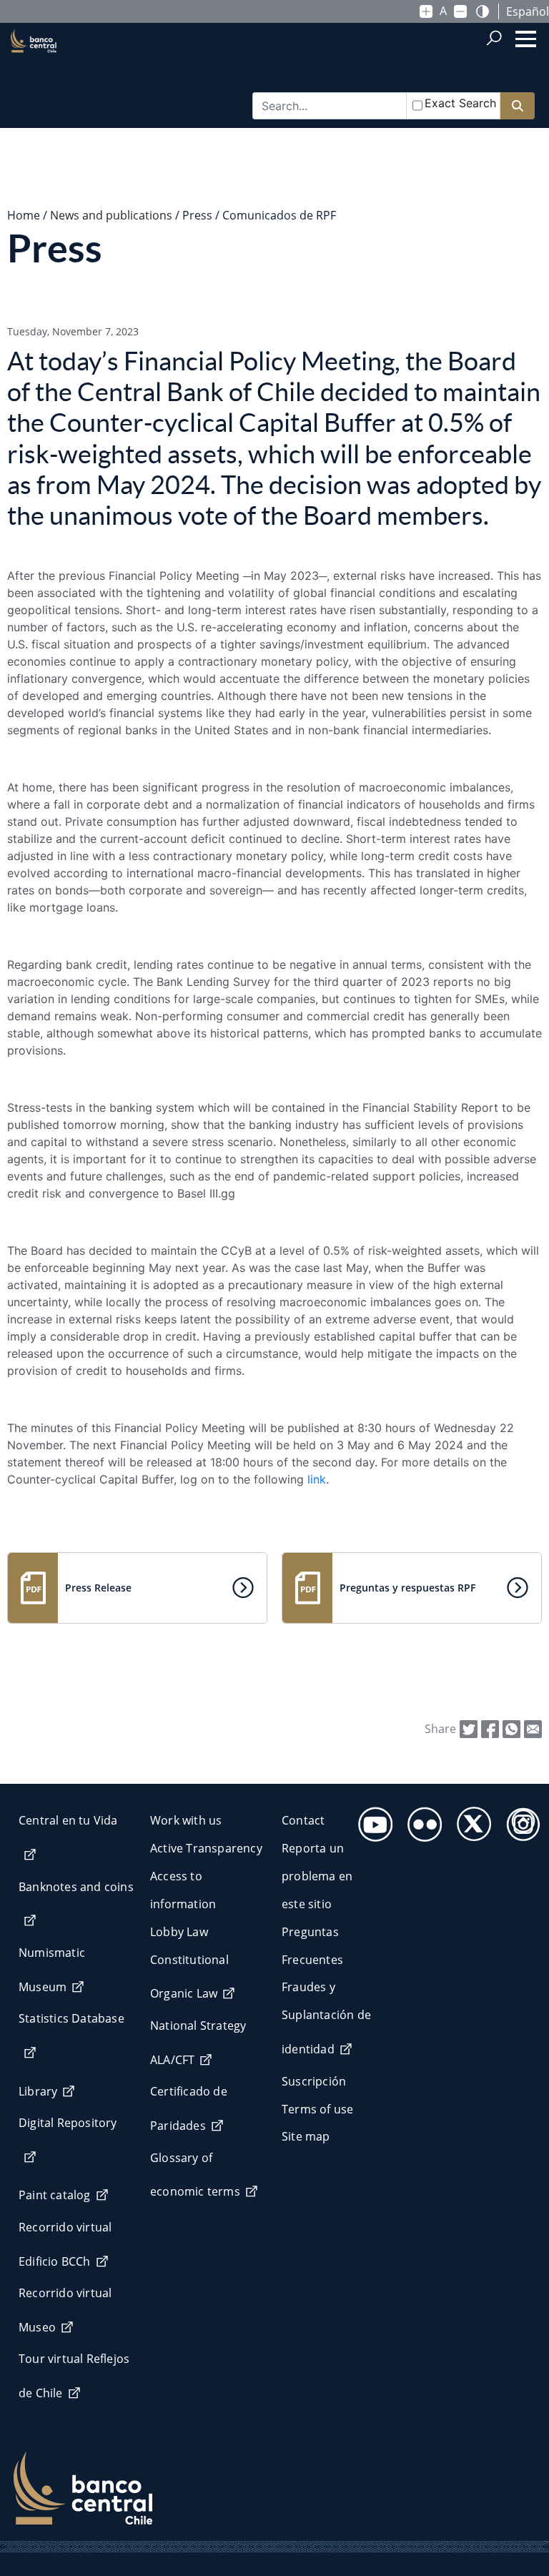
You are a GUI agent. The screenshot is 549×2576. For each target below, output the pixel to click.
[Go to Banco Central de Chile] (34, 65)
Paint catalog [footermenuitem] (55, 2195)
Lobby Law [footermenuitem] (179, 1932)
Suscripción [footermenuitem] (314, 2081)
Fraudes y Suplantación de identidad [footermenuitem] (326, 2018)
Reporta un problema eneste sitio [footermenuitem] (317, 1876)
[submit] (518, 106)
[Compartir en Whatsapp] (511, 1728)
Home (24, 215)
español (528, 11)
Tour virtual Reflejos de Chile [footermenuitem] (74, 2376)
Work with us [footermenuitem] (186, 1820)
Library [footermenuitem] (38, 2091)
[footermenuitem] (371, 1820)
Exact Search (460, 103)
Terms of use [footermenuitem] (317, 2109)
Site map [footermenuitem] (306, 2136)
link (317, 1479)
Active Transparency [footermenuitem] (206, 1848)
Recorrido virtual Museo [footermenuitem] (65, 2310)
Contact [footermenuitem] (303, 1820)
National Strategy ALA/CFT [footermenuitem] (198, 2043)
